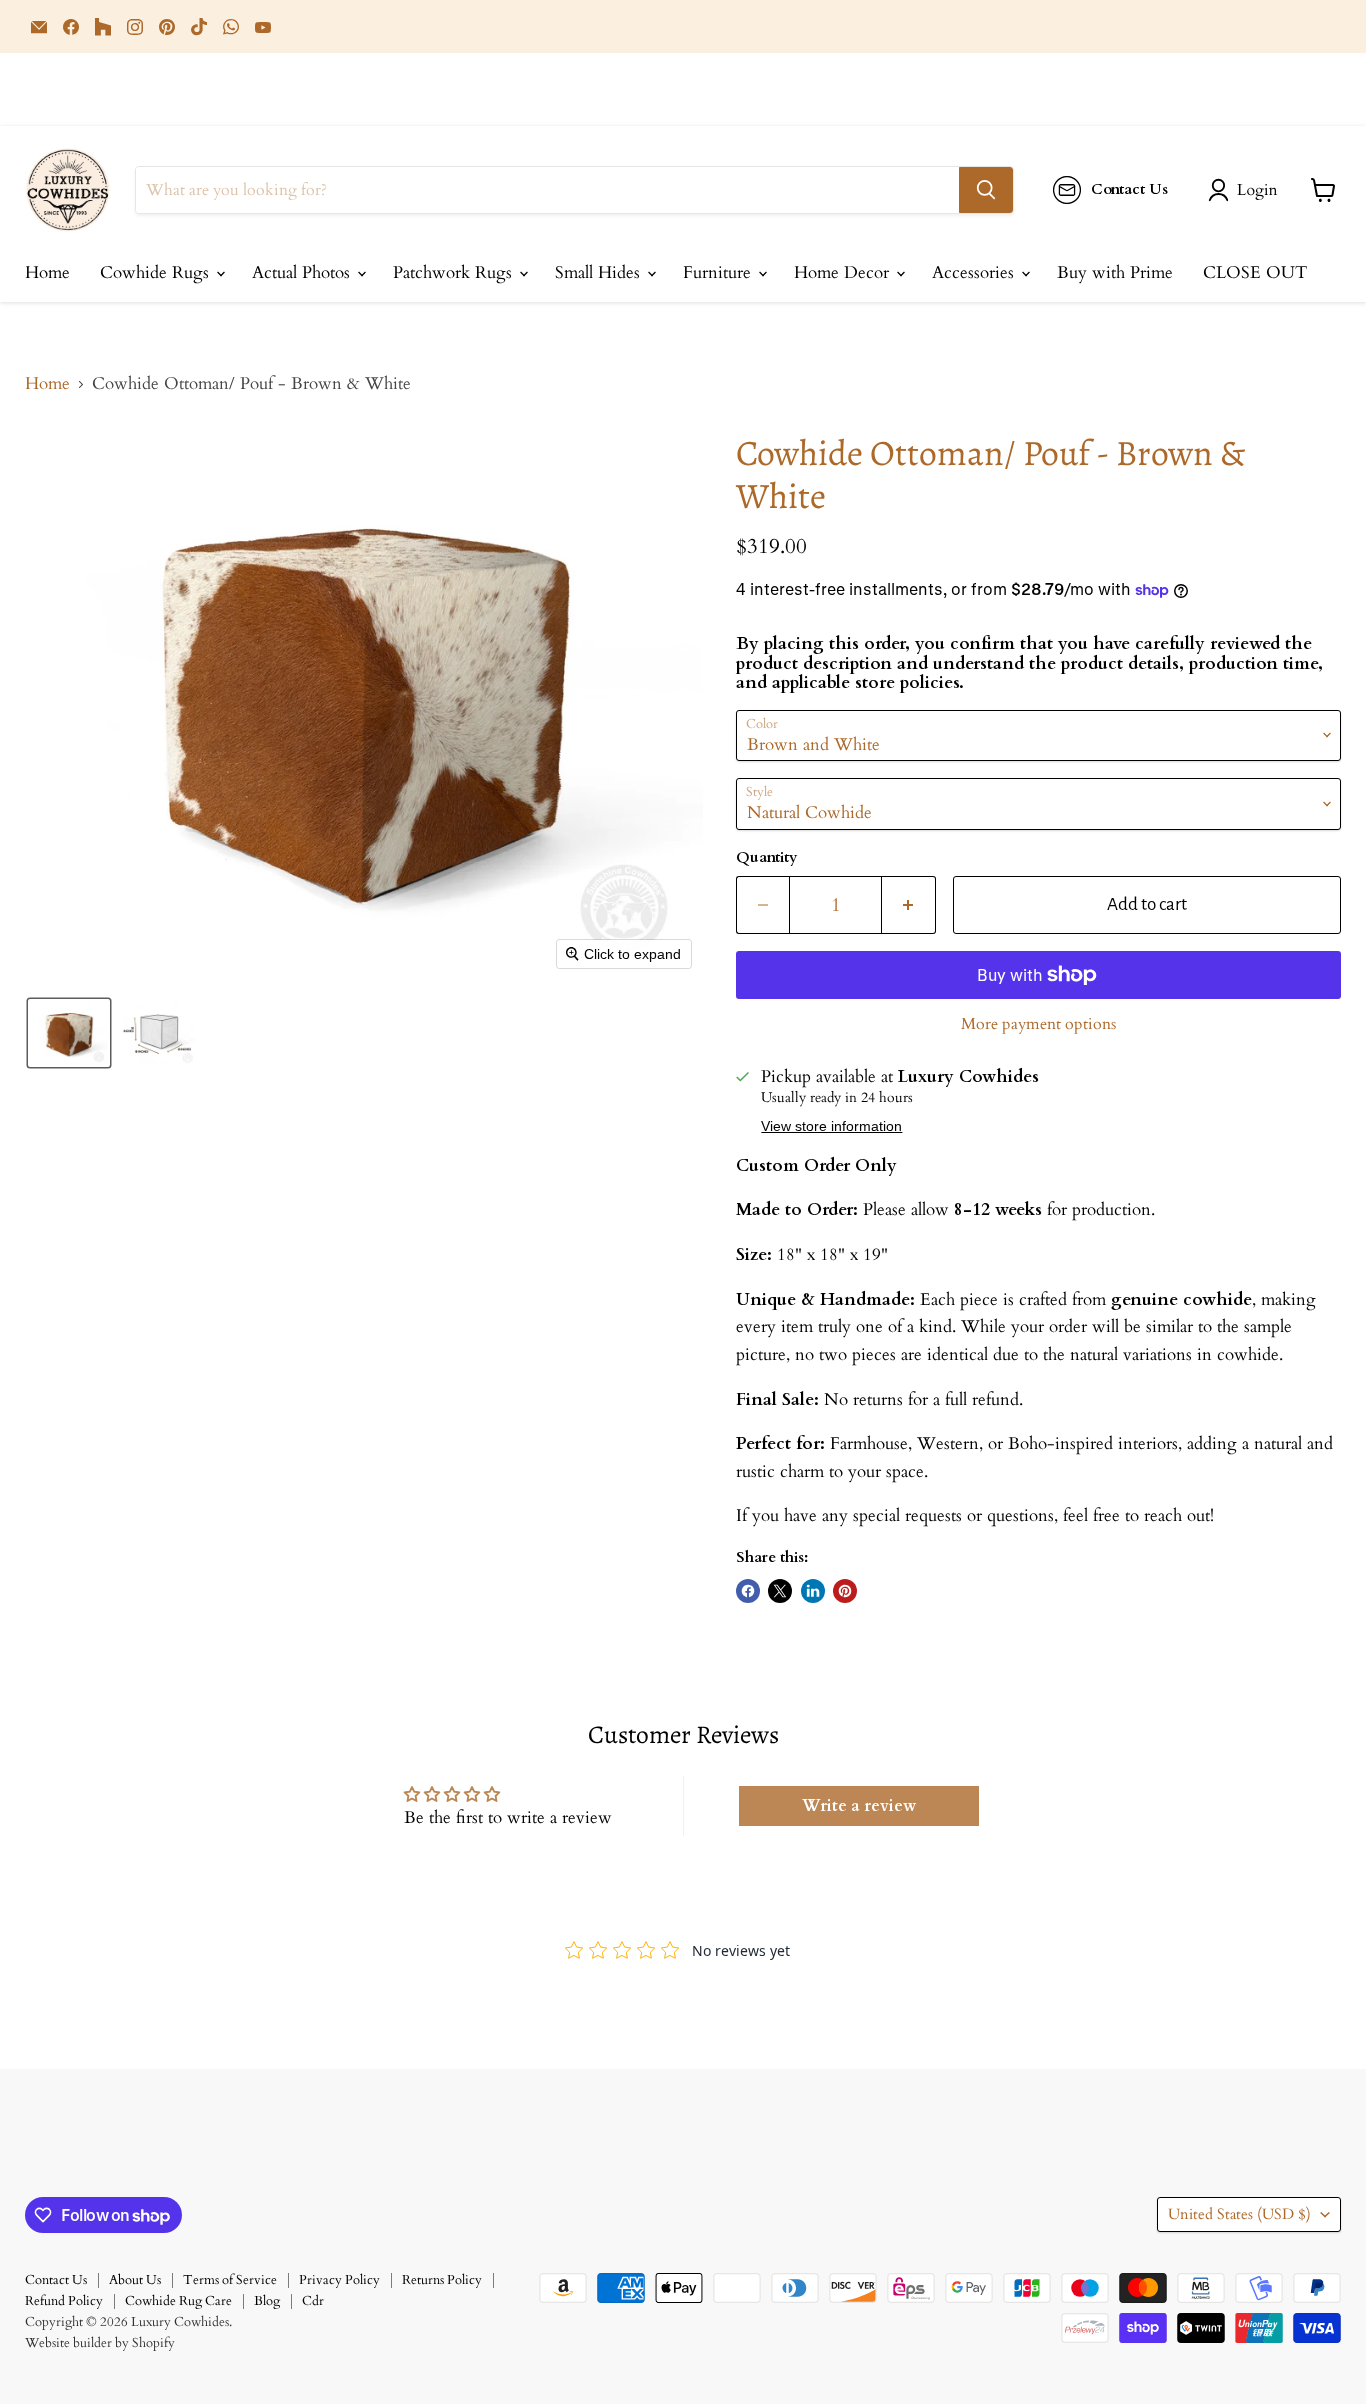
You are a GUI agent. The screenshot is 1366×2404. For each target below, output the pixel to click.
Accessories (975, 272)
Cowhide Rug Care (178, 2301)
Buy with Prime (1115, 272)
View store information (831, 1126)
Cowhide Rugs (157, 272)
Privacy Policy (339, 2280)
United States (1239, 2214)
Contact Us (56, 2280)
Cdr (313, 2301)
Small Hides (600, 272)
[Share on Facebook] (748, 1591)
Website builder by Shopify (100, 2343)
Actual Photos (303, 272)
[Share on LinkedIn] (813, 1591)
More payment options (1038, 1024)
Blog (267, 2301)
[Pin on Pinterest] (845, 1591)
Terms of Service (230, 2280)
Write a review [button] (859, 1806)
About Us (135, 2280)
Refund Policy (64, 2301)
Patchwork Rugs (455, 272)
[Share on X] (780, 1591)
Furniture (719, 272)
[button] (1247, 190)
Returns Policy (442, 2280)
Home (47, 272)
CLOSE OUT (1255, 272)
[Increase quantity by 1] (909, 905)
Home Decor (844, 272)
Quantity (766, 857)
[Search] (986, 190)
